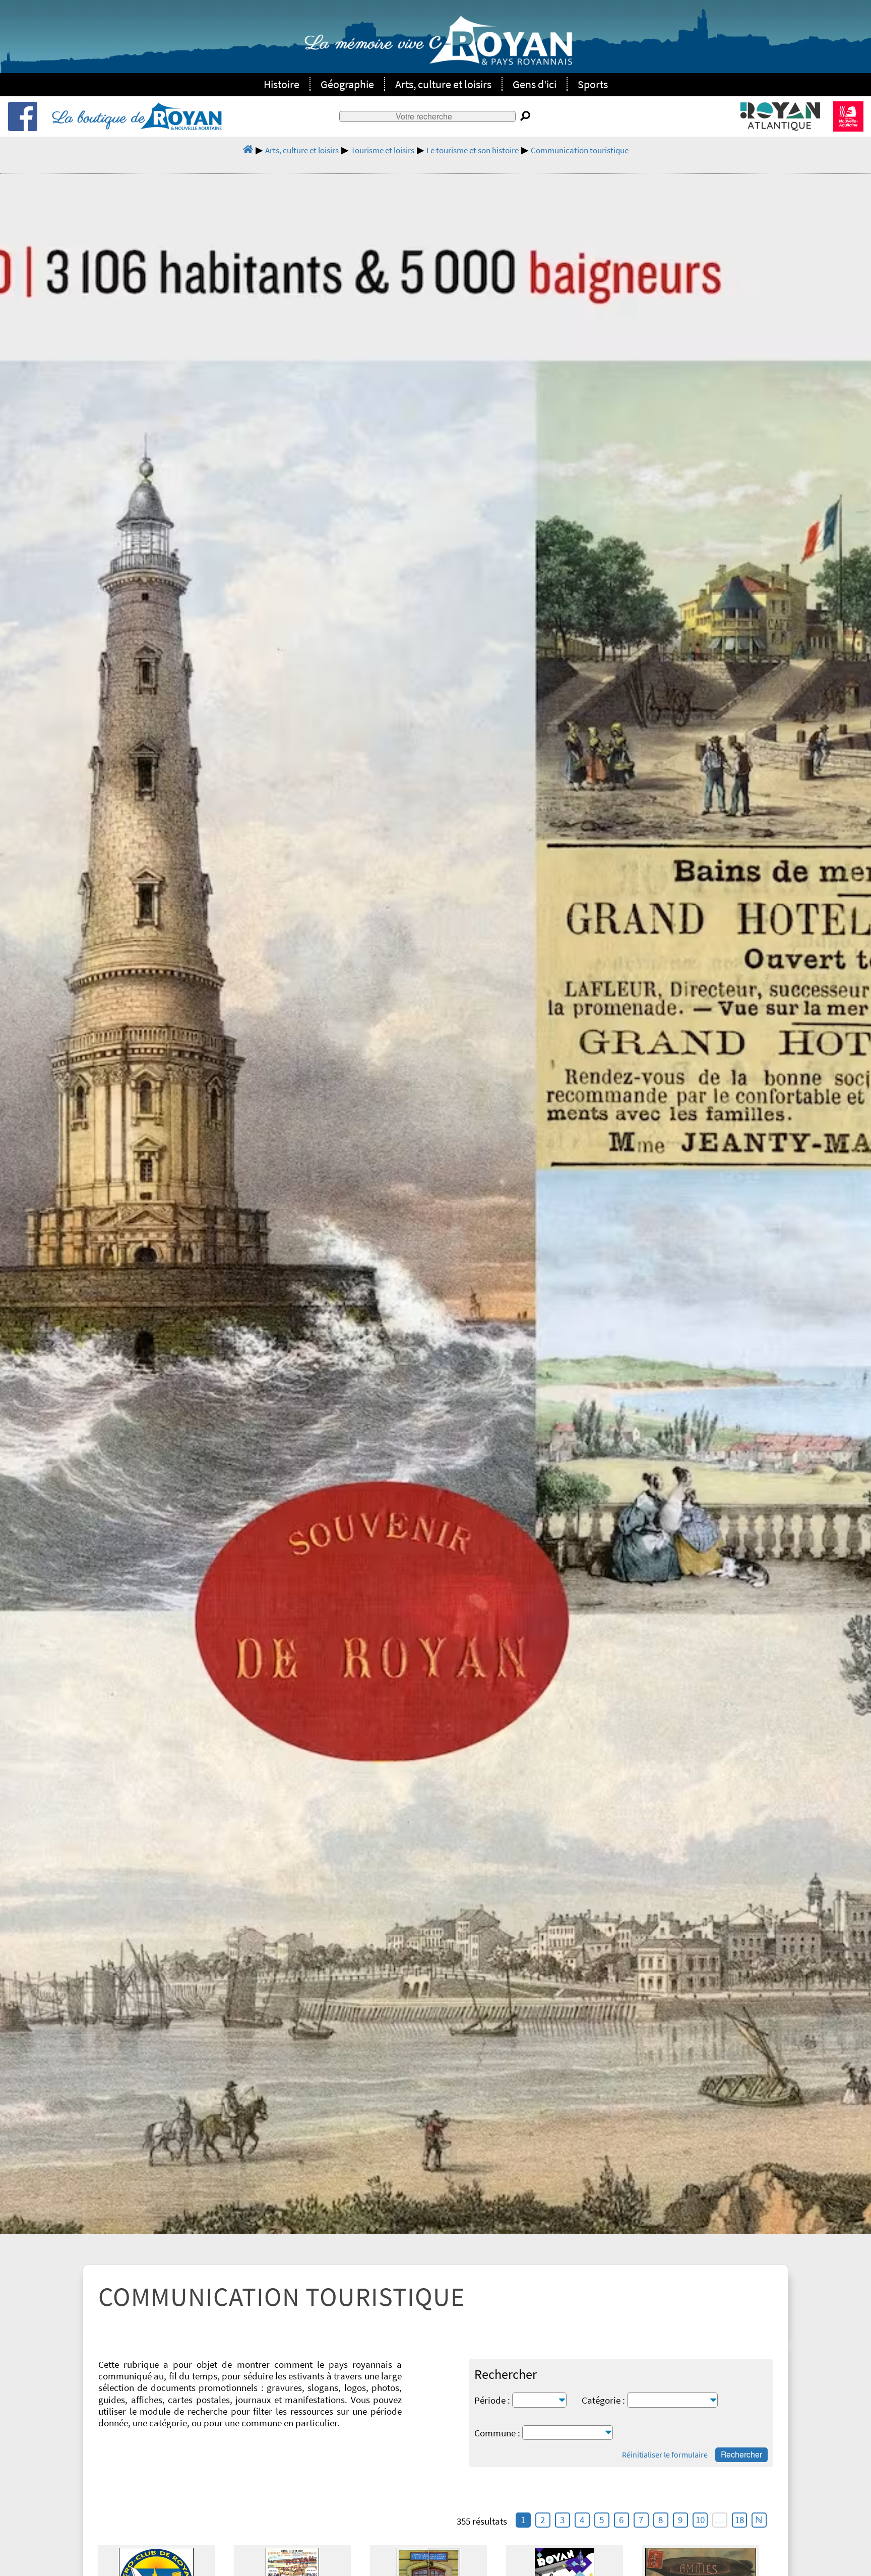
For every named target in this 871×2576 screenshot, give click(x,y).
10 (700, 2520)
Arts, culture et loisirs (443, 84)
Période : (492, 2400)
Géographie (347, 84)
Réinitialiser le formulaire (665, 2455)
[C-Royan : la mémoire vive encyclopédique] (438, 46)
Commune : (497, 2433)
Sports (593, 84)
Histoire (282, 84)
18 (739, 2520)
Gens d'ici (535, 84)
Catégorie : (603, 2400)
